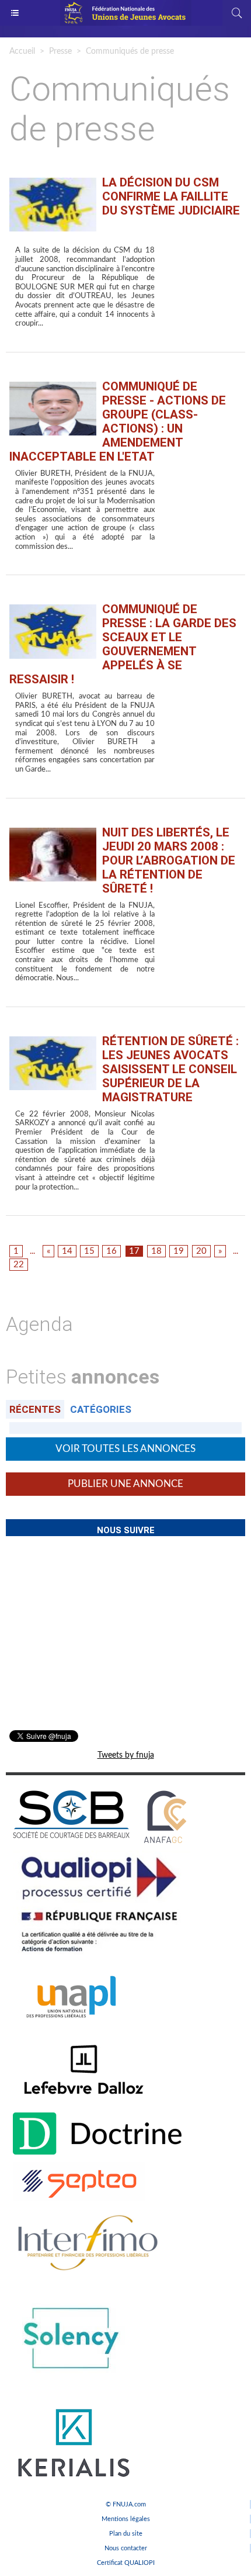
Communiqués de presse (130, 51)
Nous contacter (126, 2548)
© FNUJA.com (126, 2504)
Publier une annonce (125, 1484)
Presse (60, 51)
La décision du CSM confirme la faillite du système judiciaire (171, 196)
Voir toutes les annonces (125, 1449)
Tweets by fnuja (126, 1755)
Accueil (22, 51)
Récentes (35, 1409)
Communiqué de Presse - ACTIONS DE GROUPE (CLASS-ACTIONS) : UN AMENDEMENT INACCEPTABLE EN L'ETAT (118, 421)
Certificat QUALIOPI (126, 2563)
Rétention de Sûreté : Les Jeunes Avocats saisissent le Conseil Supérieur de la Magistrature (170, 1069)
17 (134, 1251)
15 (89, 1251)
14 (67, 1251)
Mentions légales (126, 2519)
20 (201, 1251)
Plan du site (126, 2534)
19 (179, 1251)
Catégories (101, 1409)
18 (156, 1251)
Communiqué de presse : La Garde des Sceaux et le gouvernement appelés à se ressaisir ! (123, 644)
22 (19, 1265)
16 (111, 1251)
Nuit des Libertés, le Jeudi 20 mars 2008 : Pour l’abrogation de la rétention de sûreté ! (169, 860)
